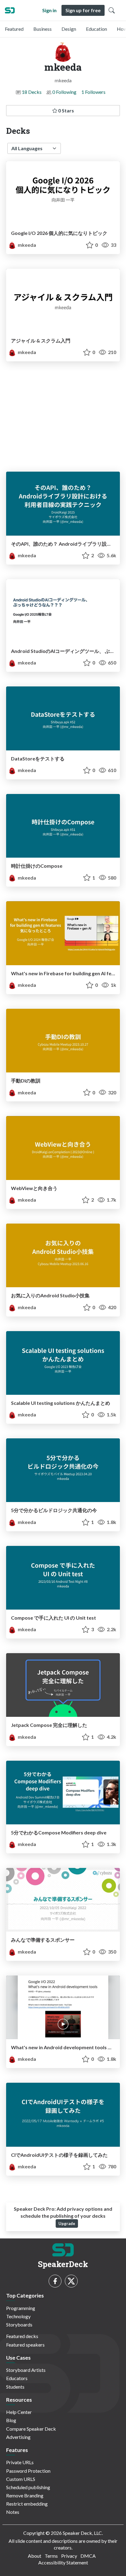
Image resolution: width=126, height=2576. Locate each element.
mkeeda (26, 245)
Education (96, 29)
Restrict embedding (27, 2504)
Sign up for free (83, 10)
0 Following (64, 92)
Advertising (18, 2437)
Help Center (19, 2412)
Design (69, 29)
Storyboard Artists (26, 2370)
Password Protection (28, 2471)
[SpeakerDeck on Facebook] (55, 2281)
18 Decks (32, 92)
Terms (51, 2556)
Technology (18, 2316)
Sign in (49, 10)
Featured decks (22, 2336)
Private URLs (20, 2462)
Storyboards (19, 2324)
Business (43, 29)
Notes (13, 2512)
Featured (14, 29)
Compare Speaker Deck (31, 2429)
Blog (11, 2420)
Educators (17, 2378)
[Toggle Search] (112, 10)
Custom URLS (21, 2479)
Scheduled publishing (28, 2487)
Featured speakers (25, 2345)
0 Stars (66, 110)
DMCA (88, 2556)
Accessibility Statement (63, 2562)
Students (15, 2387)
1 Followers (93, 92)
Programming (21, 2308)
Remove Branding (25, 2495)
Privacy (69, 2556)
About (35, 2556)
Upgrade (67, 2223)
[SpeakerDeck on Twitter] (71, 2281)
